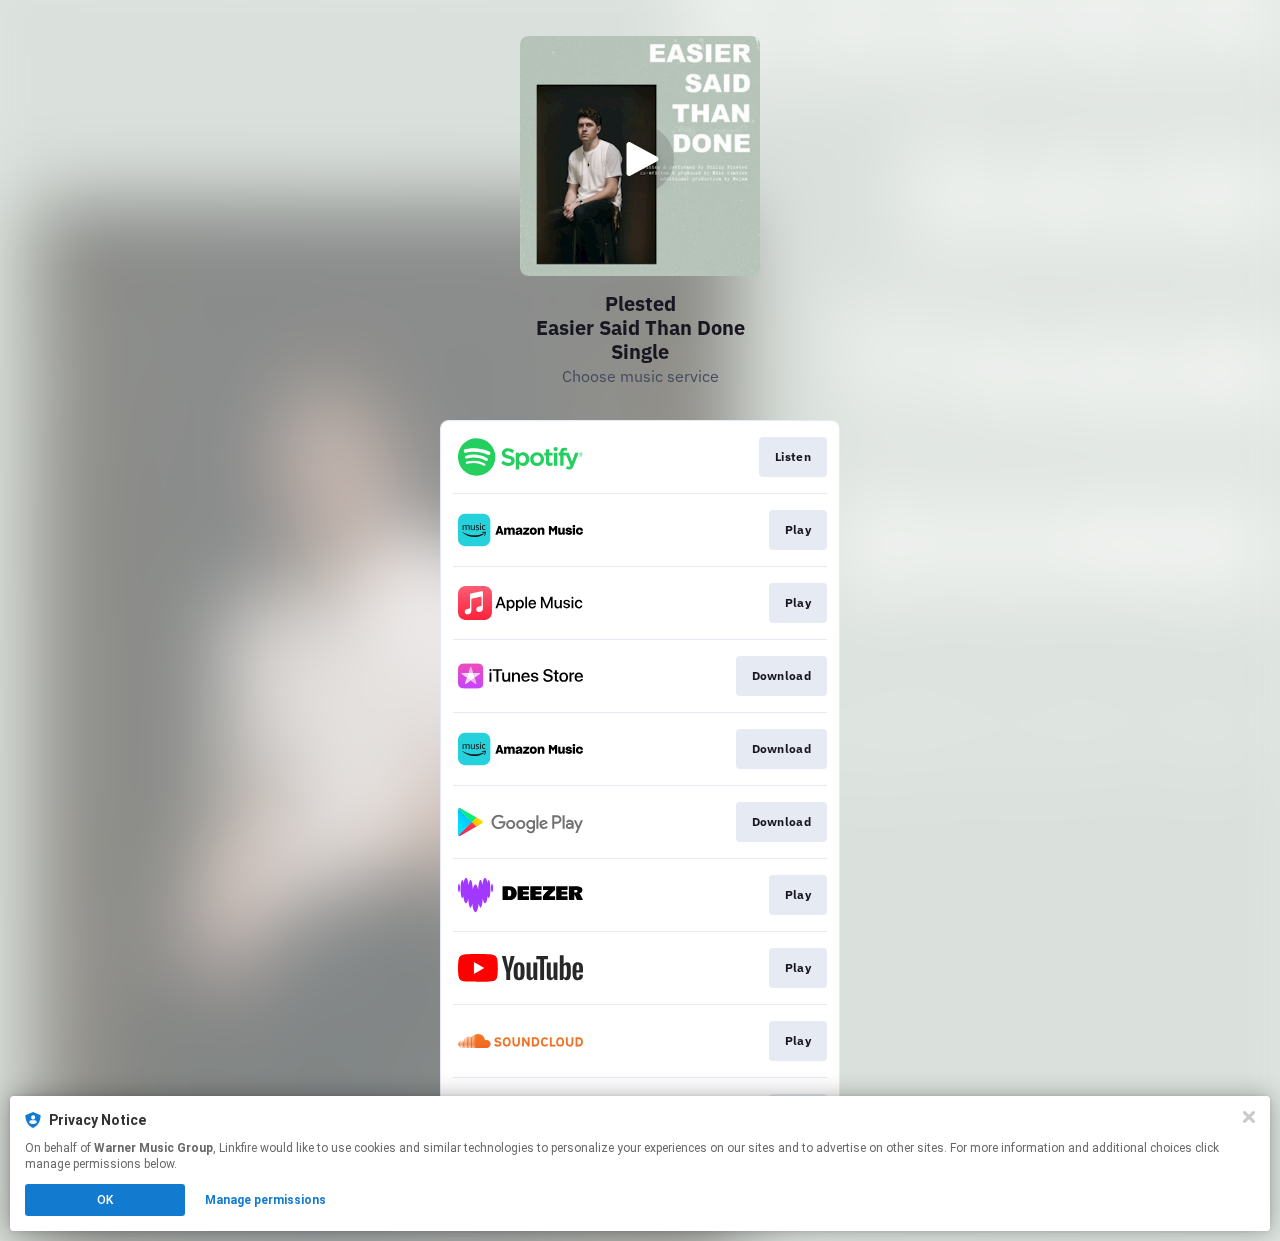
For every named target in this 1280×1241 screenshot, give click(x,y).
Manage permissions (265, 1200)
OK (105, 1200)
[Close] (1249, 1117)
